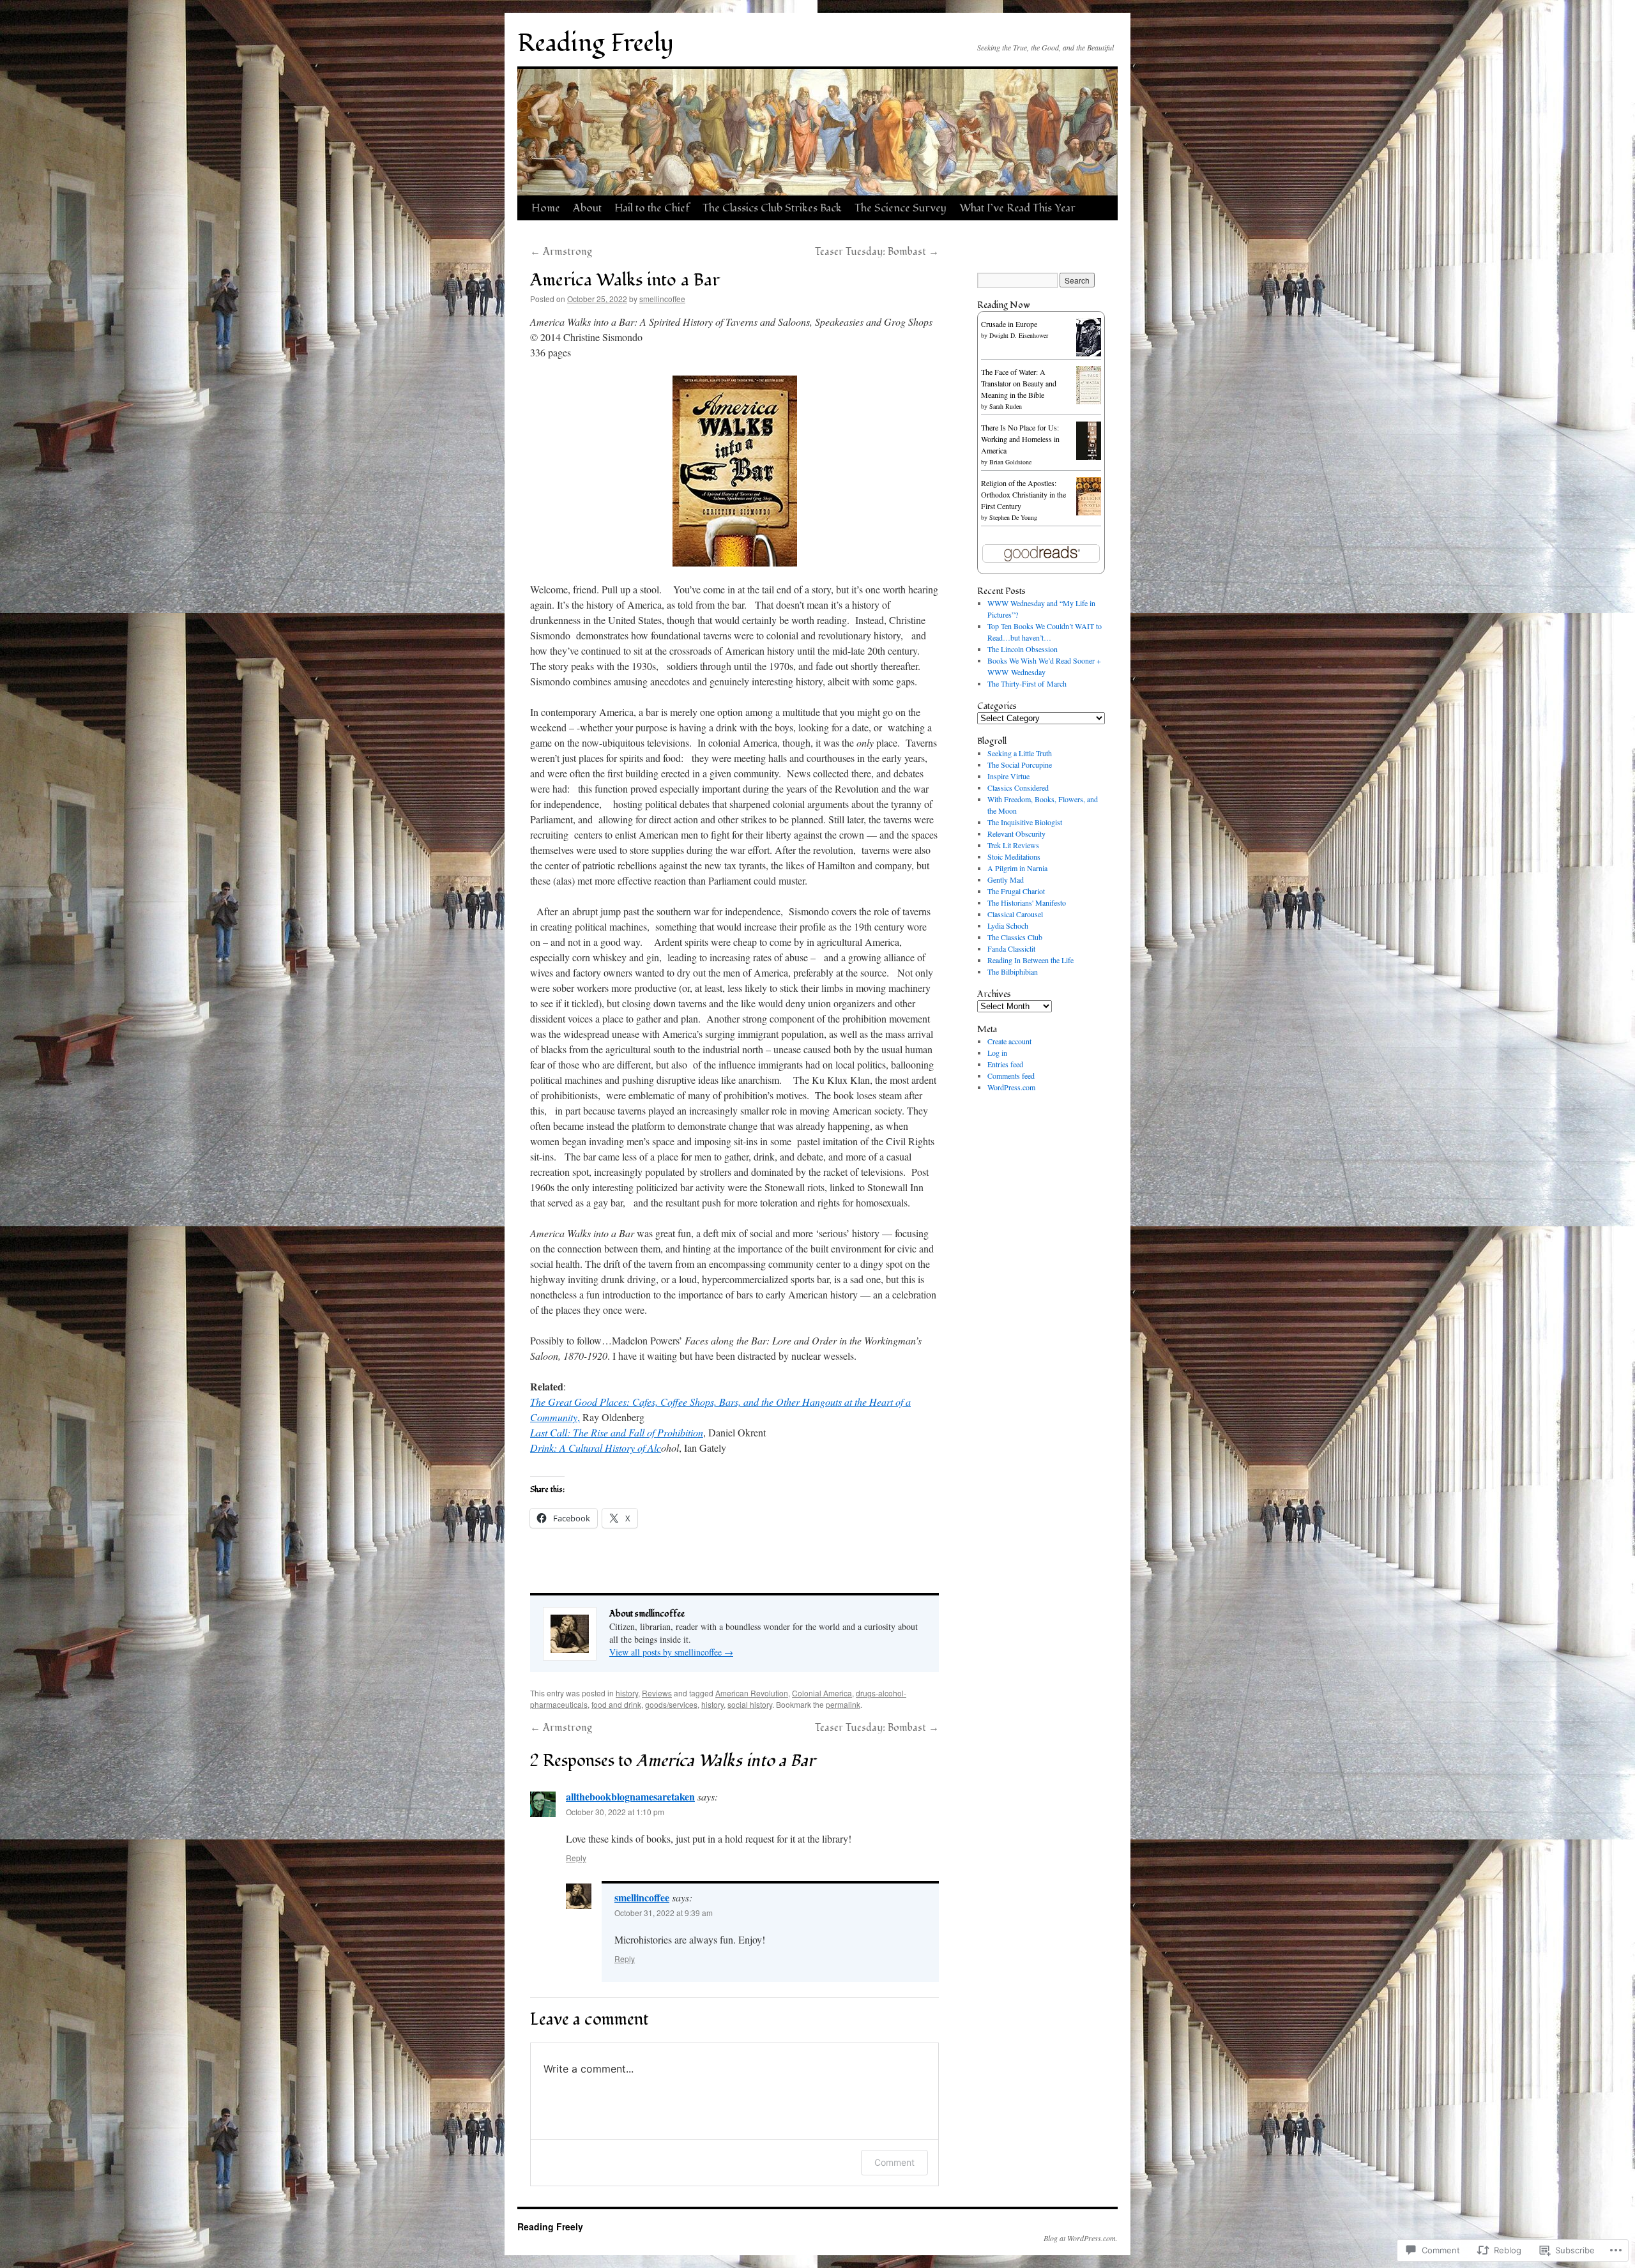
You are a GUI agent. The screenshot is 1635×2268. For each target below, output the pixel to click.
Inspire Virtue (1008, 776)
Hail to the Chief (652, 208)
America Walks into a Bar (625, 280)
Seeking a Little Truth (1020, 753)
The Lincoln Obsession (1023, 649)
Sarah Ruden (1006, 406)
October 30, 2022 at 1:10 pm (615, 1812)
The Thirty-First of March (1027, 683)
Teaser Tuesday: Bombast (877, 252)
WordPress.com (1011, 1087)
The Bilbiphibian (1013, 971)
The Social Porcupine (1020, 765)
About (587, 208)
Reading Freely (596, 43)
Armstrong (561, 252)
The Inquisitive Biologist (1025, 822)
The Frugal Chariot (1016, 891)
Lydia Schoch (1008, 925)
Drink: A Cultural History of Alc (596, 1448)
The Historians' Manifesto (1027, 902)
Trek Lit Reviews (1013, 845)
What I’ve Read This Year (1017, 208)
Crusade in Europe (1009, 324)
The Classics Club (1015, 937)
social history (750, 1704)
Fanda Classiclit (1011, 948)
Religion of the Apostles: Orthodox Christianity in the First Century (1023, 494)
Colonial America (822, 1693)
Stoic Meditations (1014, 856)
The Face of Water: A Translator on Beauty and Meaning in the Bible (1019, 383)
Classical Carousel (1015, 914)
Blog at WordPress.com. (1081, 2238)
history (627, 1693)
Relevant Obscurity (1016, 833)
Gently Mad (1006, 879)
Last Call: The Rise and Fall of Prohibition (617, 1432)
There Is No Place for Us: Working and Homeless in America (1020, 439)
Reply (576, 1858)
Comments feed (1011, 1076)
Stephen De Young (1013, 517)
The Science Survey (901, 208)
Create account (1009, 1041)
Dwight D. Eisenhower (1019, 335)
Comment (894, 2162)
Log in (997, 1053)
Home (546, 208)
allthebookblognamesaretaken (630, 1796)
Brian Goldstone (1010, 462)
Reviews (657, 1693)
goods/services (671, 1704)
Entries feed (1005, 1064)
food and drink (616, 1704)
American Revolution (752, 1693)
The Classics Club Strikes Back (772, 208)
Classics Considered (1018, 788)
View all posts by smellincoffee (671, 1652)
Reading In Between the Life (1030, 960)
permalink (843, 1704)
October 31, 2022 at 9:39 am (664, 1913)
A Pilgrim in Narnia (1017, 868)
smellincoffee (662, 299)
